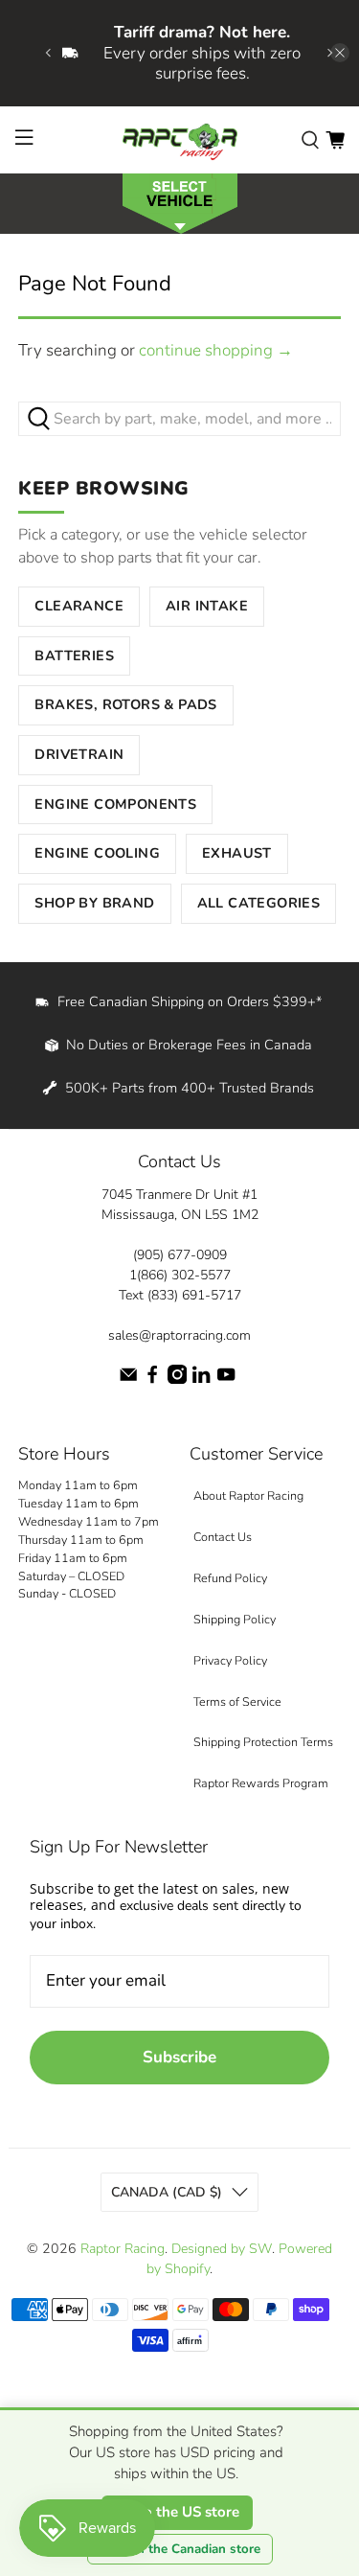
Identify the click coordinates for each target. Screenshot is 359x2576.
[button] (179, 202)
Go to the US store (177, 2512)
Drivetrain (79, 754)
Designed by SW (222, 2249)
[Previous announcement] (48, 53)
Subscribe (179, 2057)
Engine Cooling (97, 853)
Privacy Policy (230, 1660)
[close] (340, 53)
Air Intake (207, 606)
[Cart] (335, 139)
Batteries (74, 655)
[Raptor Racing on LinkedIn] (201, 1380)
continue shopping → (216, 350)
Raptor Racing (123, 2249)
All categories (259, 903)
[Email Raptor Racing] (128, 1380)
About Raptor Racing (248, 1495)
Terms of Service (237, 1702)
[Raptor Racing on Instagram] (177, 1380)
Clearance (79, 606)
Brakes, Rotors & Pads (125, 704)
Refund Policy (230, 1578)
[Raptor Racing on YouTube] (226, 1380)
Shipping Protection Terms (263, 1742)
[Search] (310, 139)
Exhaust (237, 853)
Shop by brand (94, 903)
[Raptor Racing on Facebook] (152, 1380)
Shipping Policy (235, 1619)
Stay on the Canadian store (180, 2549)
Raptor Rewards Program (261, 1783)
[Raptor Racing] (180, 140)
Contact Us (223, 1537)
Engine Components (115, 804)
